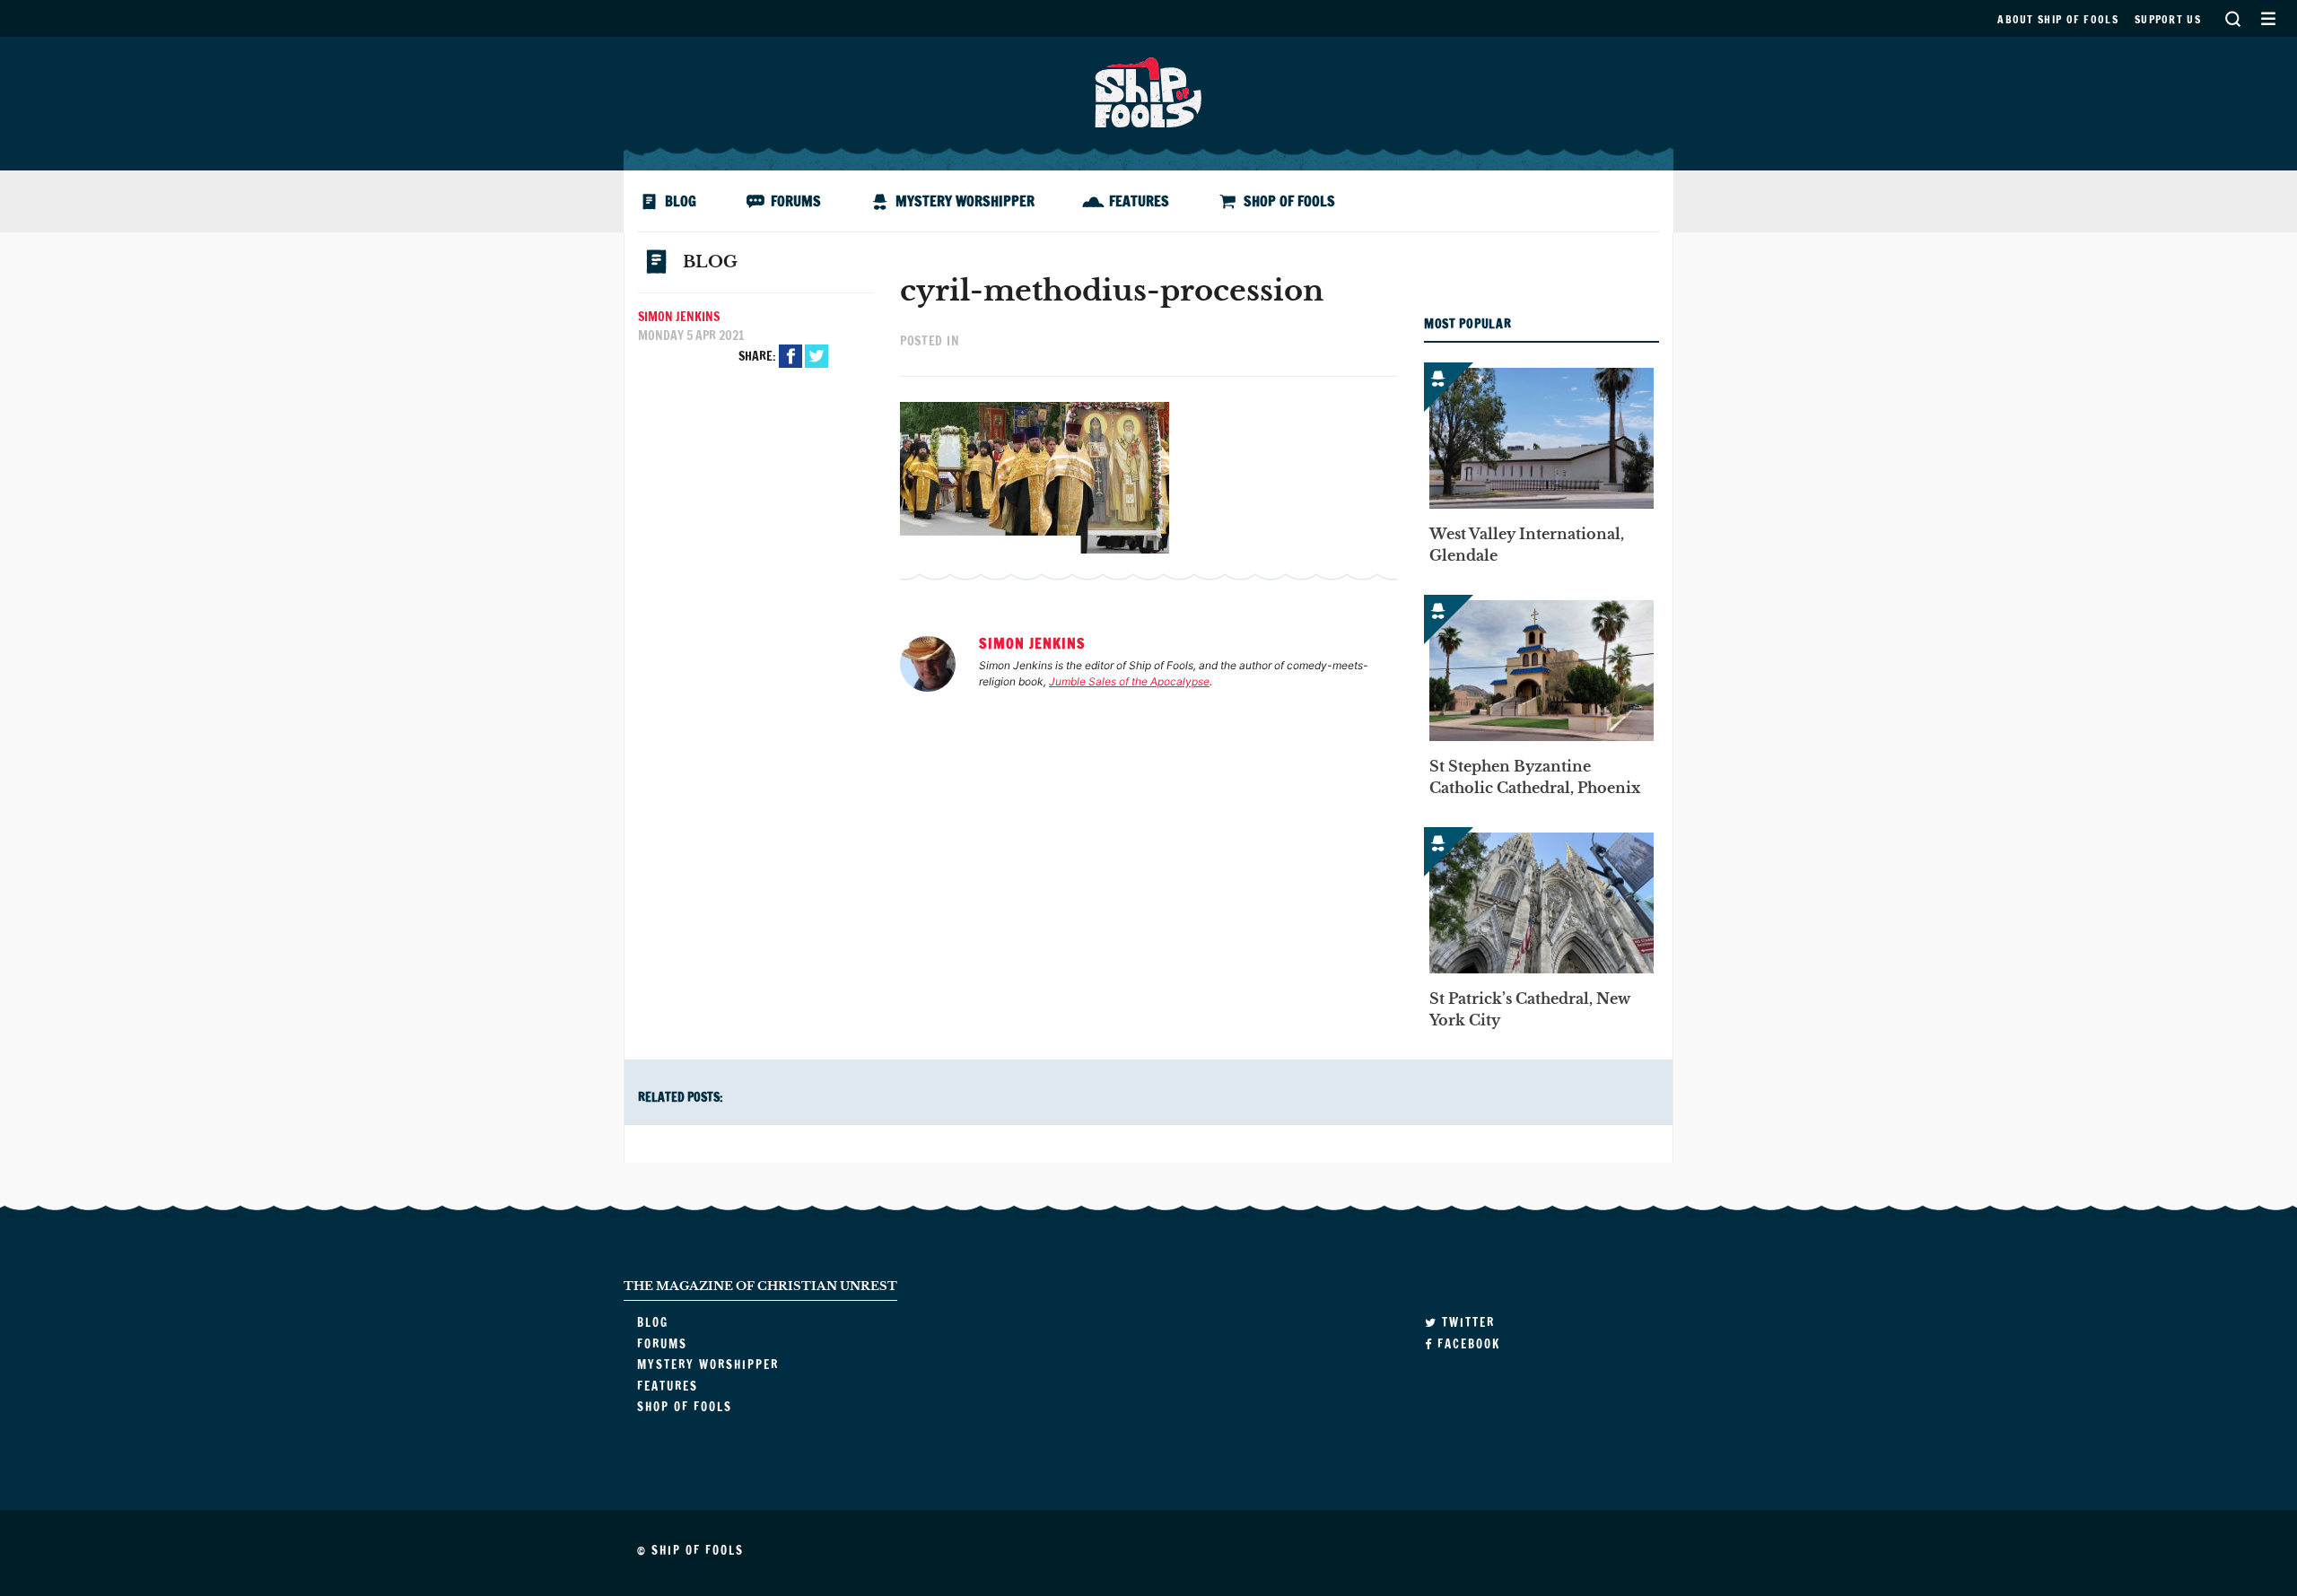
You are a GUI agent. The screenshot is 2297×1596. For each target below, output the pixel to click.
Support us (2168, 19)
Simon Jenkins (679, 317)
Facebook (790, 356)
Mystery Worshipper (965, 201)
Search (2232, 18)
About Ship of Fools (2058, 19)
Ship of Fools (1148, 91)
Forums (796, 201)
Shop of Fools (1289, 201)
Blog (681, 201)
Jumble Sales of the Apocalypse (1129, 681)
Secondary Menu (2268, 18)
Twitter (817, 356)
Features (1139, 201)
